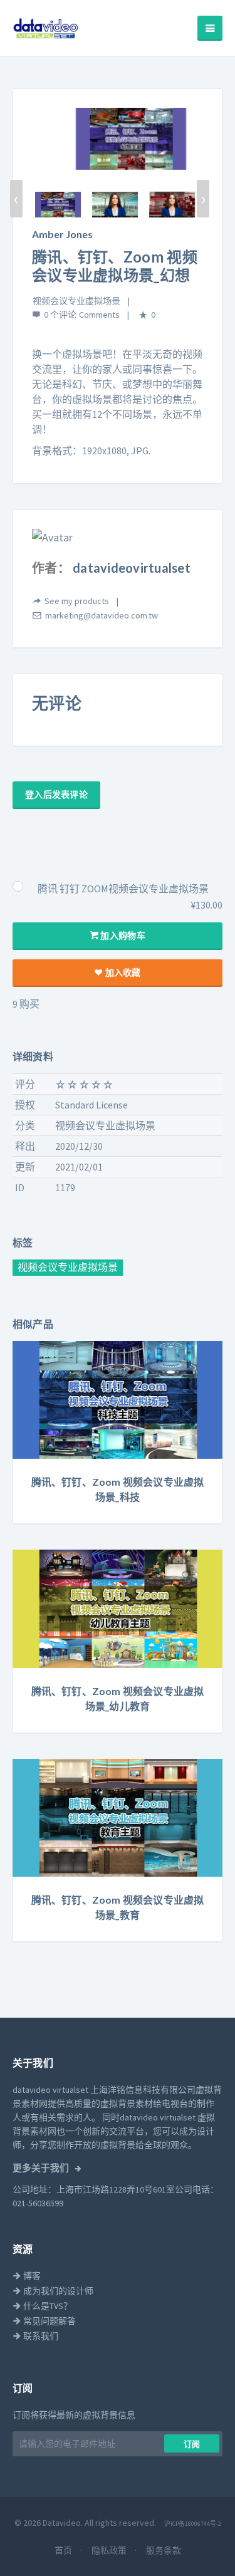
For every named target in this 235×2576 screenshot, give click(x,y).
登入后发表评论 (56, 795)
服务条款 (164, 2550)
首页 (64, 2550)
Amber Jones (62, 234)
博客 (31, 2276)
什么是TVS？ (47, 2306)
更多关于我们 (42, 2168)
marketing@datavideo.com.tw (102, 615)
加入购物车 (122, 936)
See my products (77, 601)
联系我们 (40, 2336)
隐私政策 (110, 2550)
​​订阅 (192, 2444)
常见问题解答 (49, 2321)
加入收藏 (122, 973)
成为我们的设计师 (57, 2291)
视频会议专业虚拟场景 (76, 301)
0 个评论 (60, 315)
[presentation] (16, 199)
